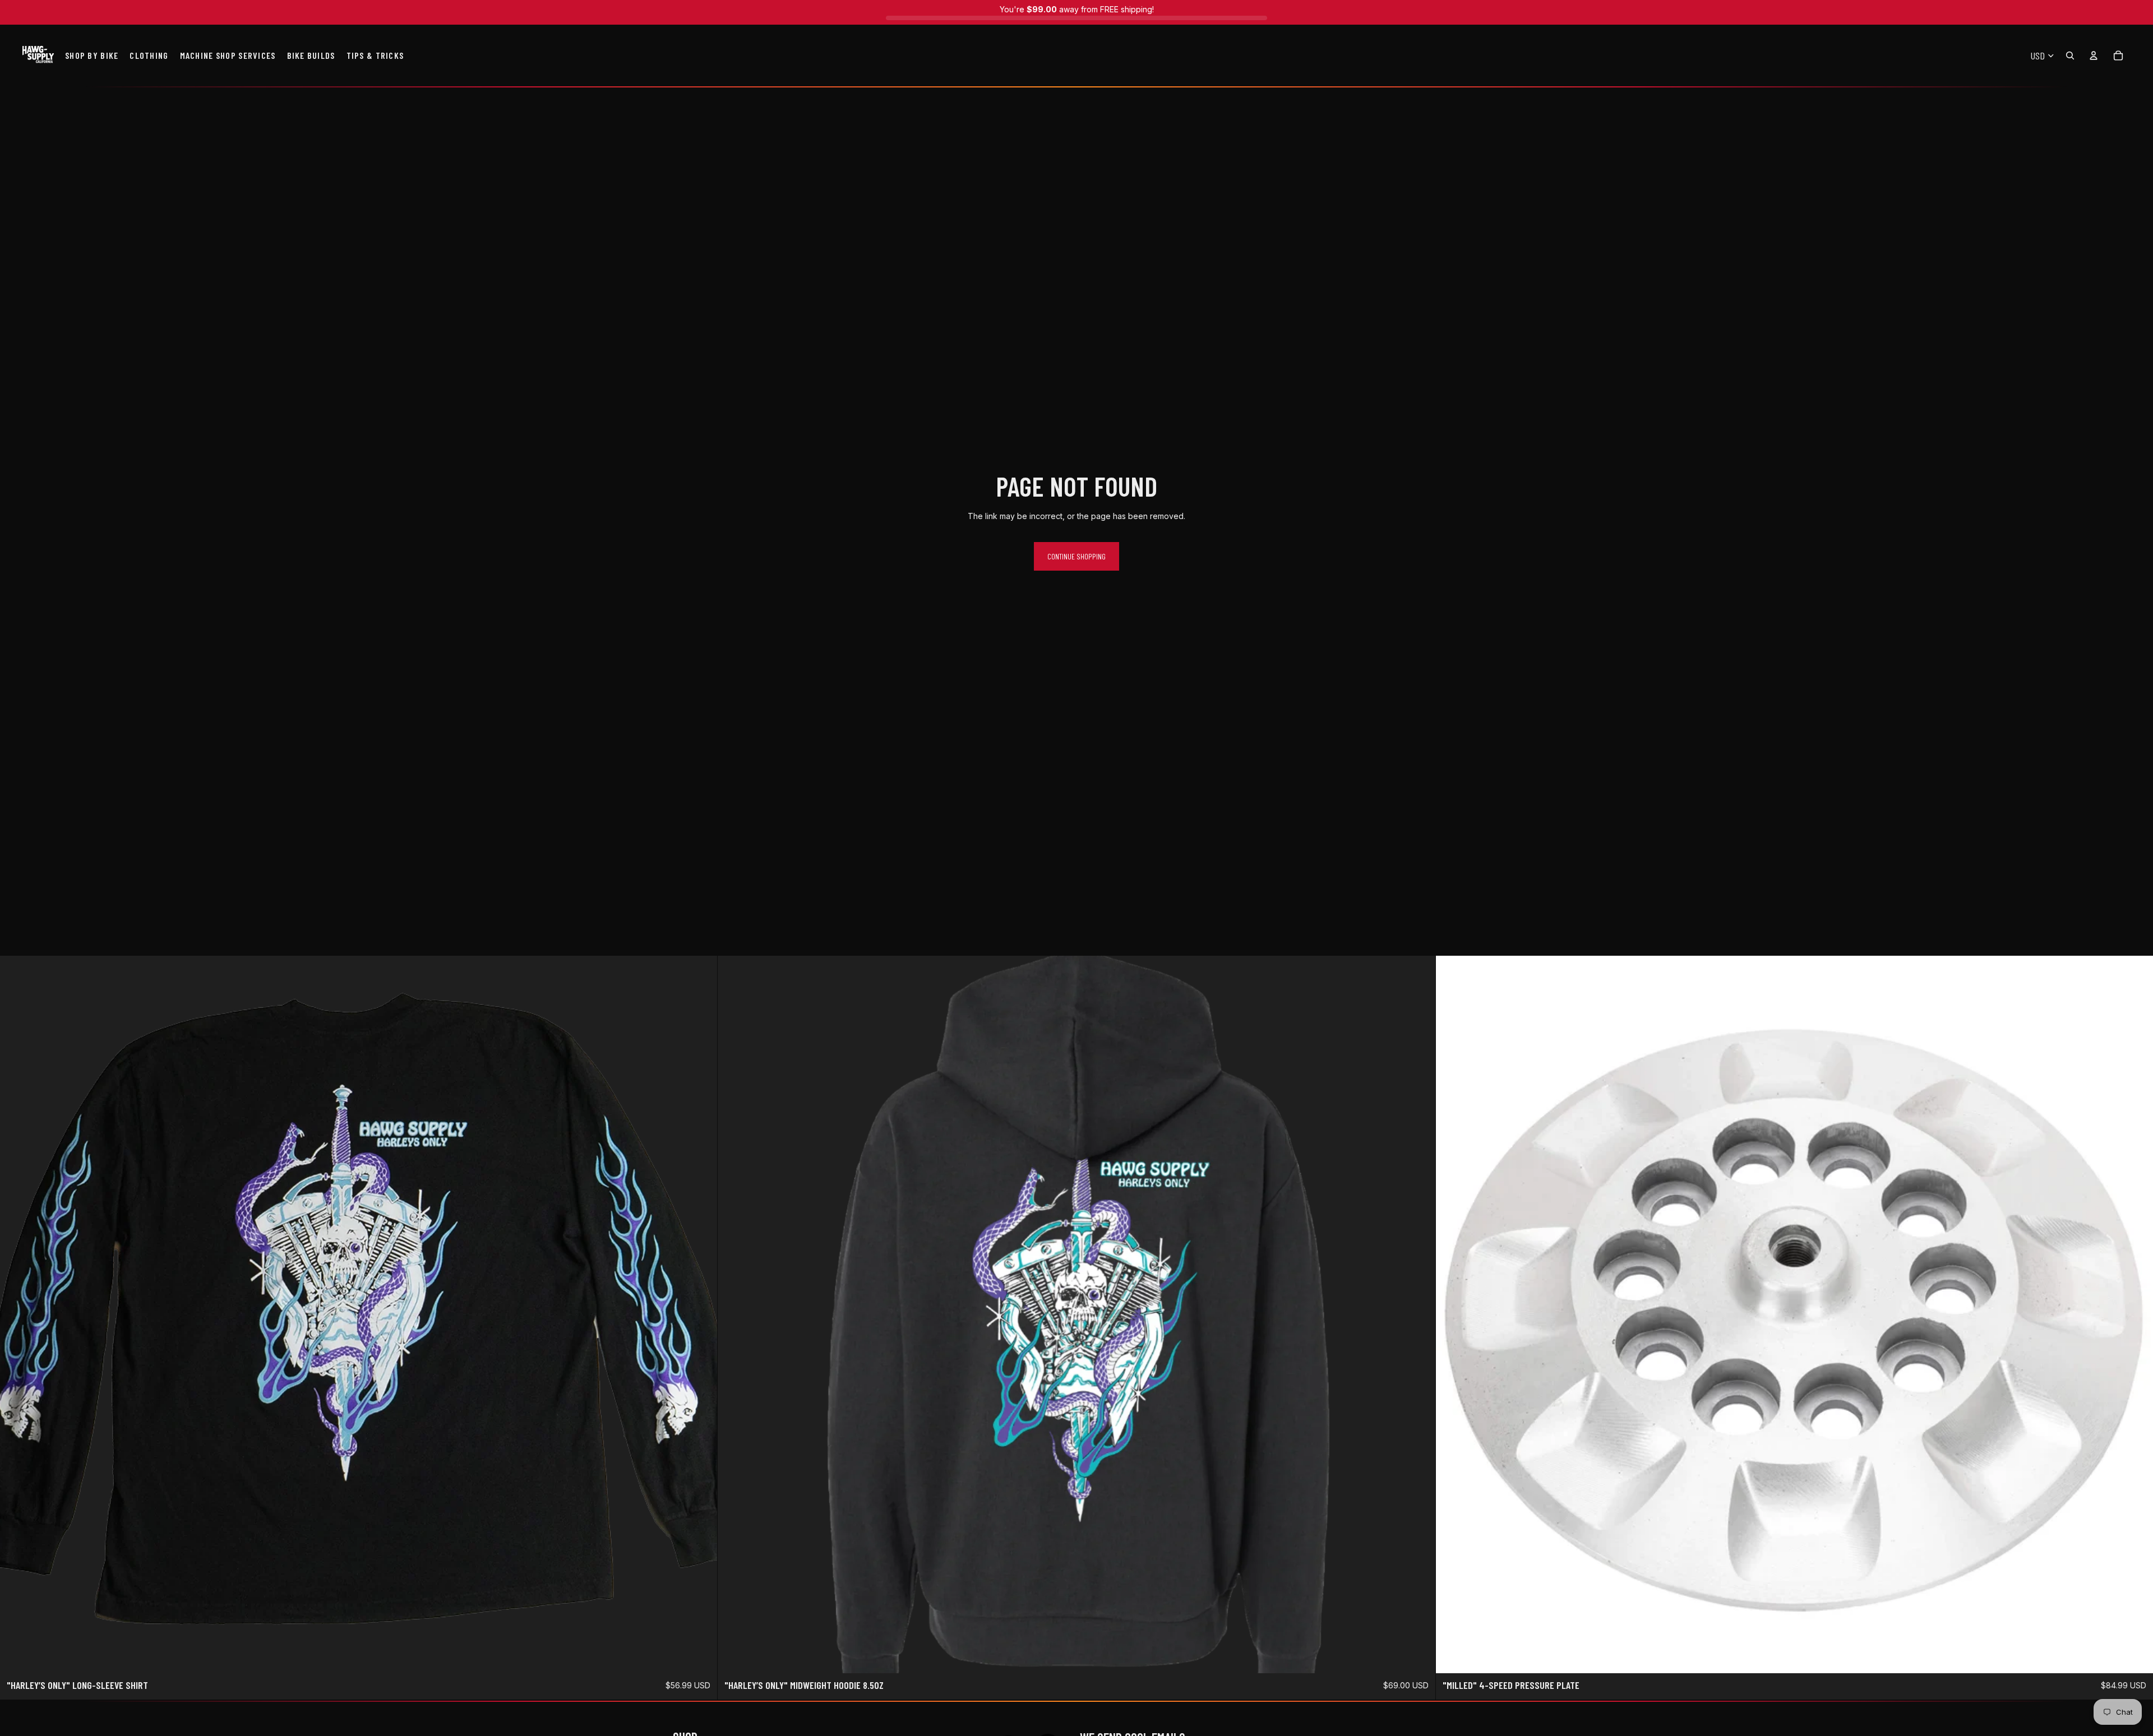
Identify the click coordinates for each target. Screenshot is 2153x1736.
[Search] (2070, 55)
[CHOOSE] (700, 1656)
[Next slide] (2136, 1314)
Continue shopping (1076, 556)
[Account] (2094, 55)
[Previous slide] (1453, 1314)
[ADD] (2136, 1656)
